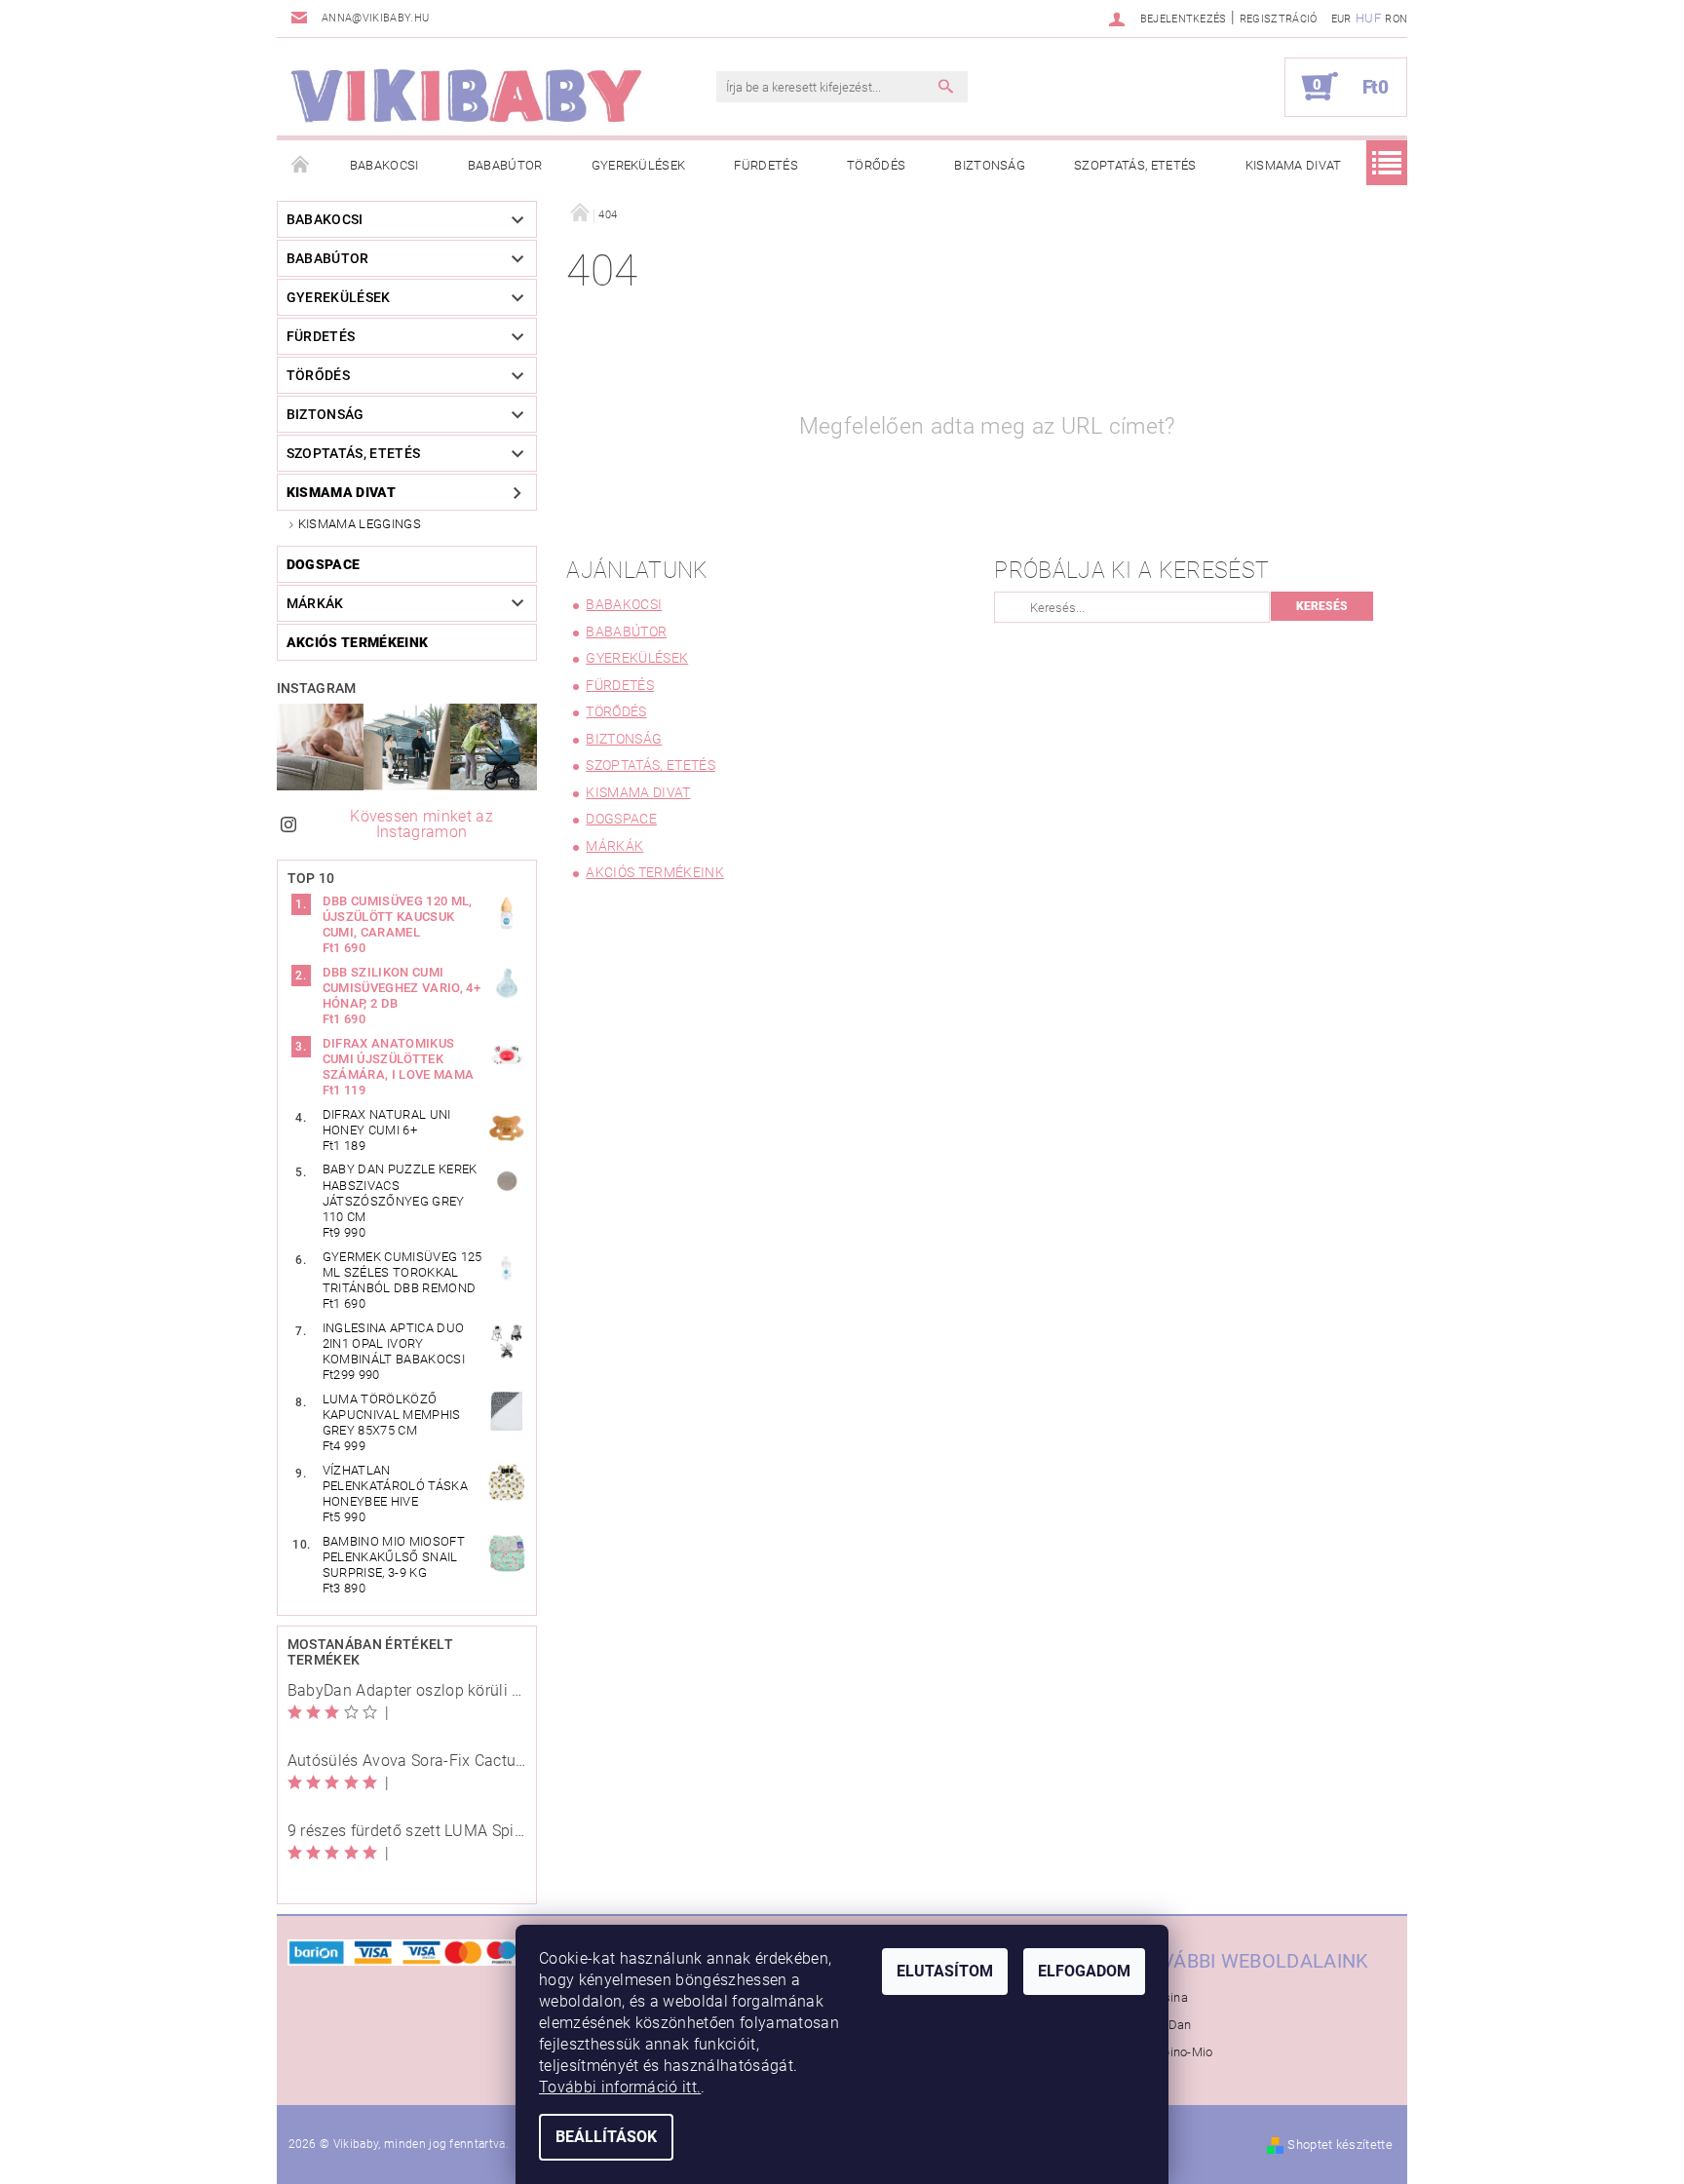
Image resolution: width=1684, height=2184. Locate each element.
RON (1396, 19)
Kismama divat (1294, 165)
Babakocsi (384, 165)
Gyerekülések (639, 165)
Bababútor (505, 165)
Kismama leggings (360, 524)
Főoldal (301, 166)
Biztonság (990, 165)
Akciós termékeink (357, 642)
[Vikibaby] (467, 96)
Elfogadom (1084, 1971)
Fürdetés (766, 165)
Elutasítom (945, 1971)
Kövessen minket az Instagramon (421, 824)
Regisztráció (1279, 19)
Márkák (315, 603)
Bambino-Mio (1174, 2052)
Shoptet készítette (1340, 2145)
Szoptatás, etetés (1135, 165)
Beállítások (606, 2137)
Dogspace (324, 564)
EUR (1341, 19)
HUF (1368, 18)
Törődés (876, 165)
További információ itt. (620, 2087)
